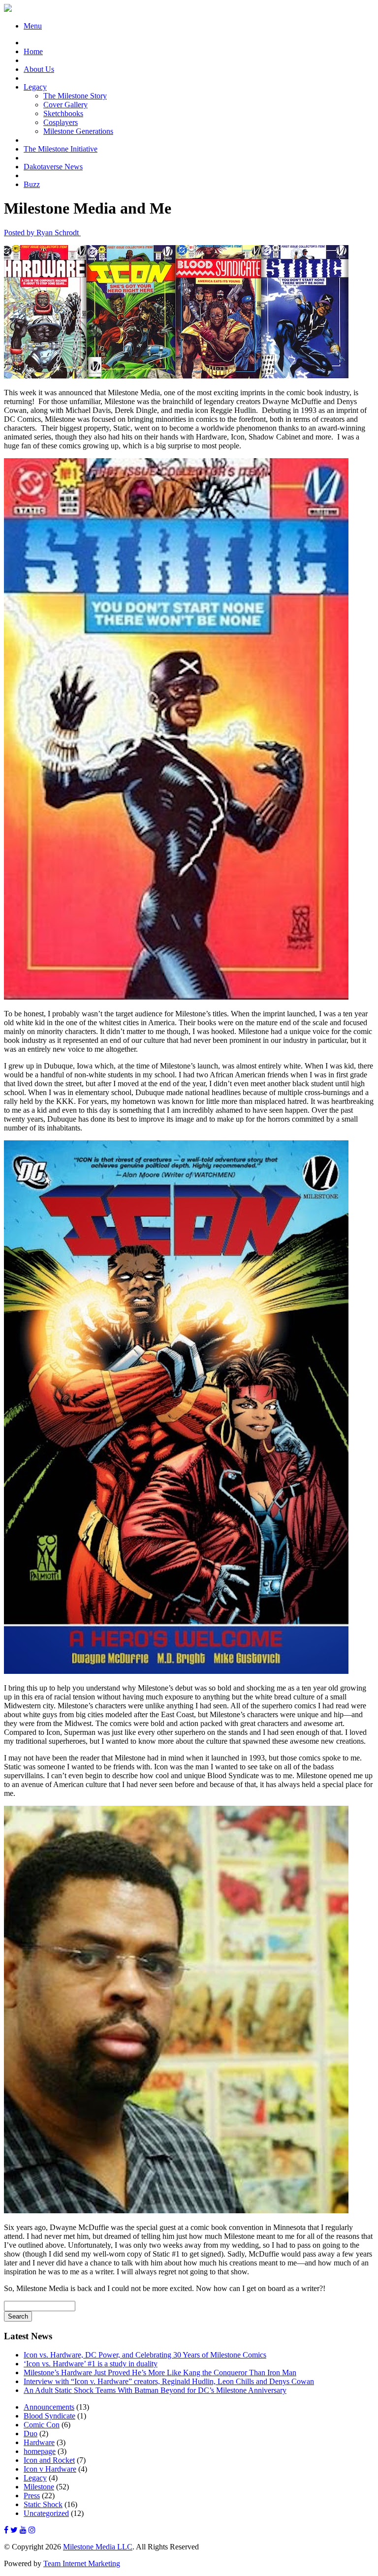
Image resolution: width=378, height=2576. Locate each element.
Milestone (39, 2487)
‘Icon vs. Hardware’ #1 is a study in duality (91, 2364)
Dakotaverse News (53, 167)
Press (32, 2496)
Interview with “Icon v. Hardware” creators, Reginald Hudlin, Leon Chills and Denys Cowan (169, 2381)
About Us (39, 69)
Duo (31, 2434)
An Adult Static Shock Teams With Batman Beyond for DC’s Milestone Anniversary (155, 2390)
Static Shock (43, 2504)
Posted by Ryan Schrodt (42, 233)
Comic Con (42, 2425)
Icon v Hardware (50, 2469)
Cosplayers (61, 122)
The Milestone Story (75, 96)
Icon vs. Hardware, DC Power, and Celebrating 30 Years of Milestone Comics (145, 2355)
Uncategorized (46, 2513)
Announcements (49, 2407)
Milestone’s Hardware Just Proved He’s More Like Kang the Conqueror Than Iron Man (160, 2372)
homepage (40, 2451)
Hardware (39, 2442)
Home (33, 51)
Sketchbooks (63, 113)
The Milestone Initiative (61, 149)
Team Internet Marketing (82, 2563)
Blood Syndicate (49, 2416)
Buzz (32, 184)
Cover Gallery (65, 105)
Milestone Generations (78, 131)
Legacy (35, 87)
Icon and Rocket (49, 2460)
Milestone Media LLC (98, 2547)
